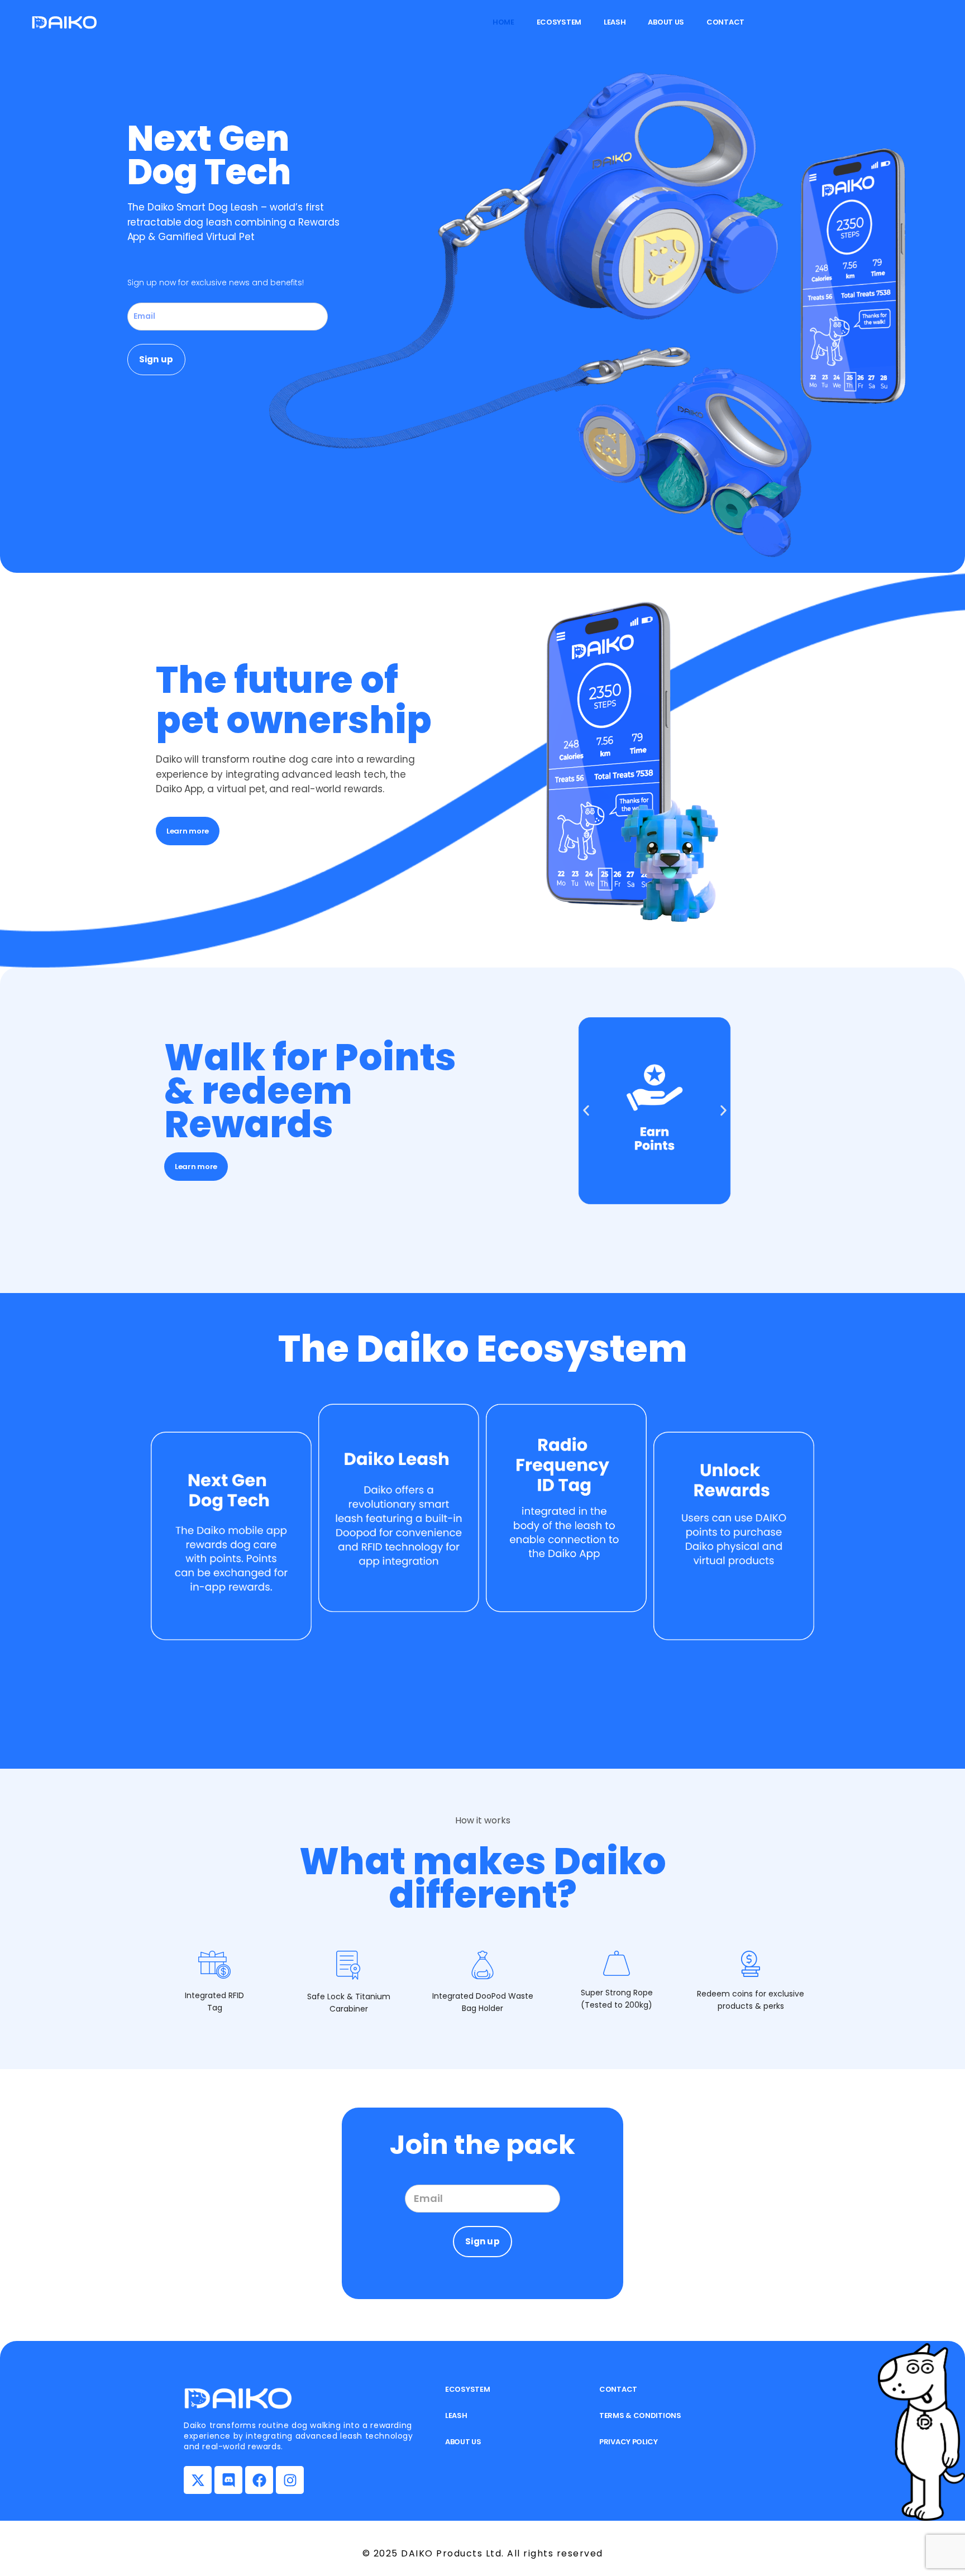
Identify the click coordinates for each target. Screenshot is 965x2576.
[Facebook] (259, 2480)
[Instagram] (290, 2480)
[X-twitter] (198, 2480)
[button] (586, 1111)
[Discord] (228, 2480)
